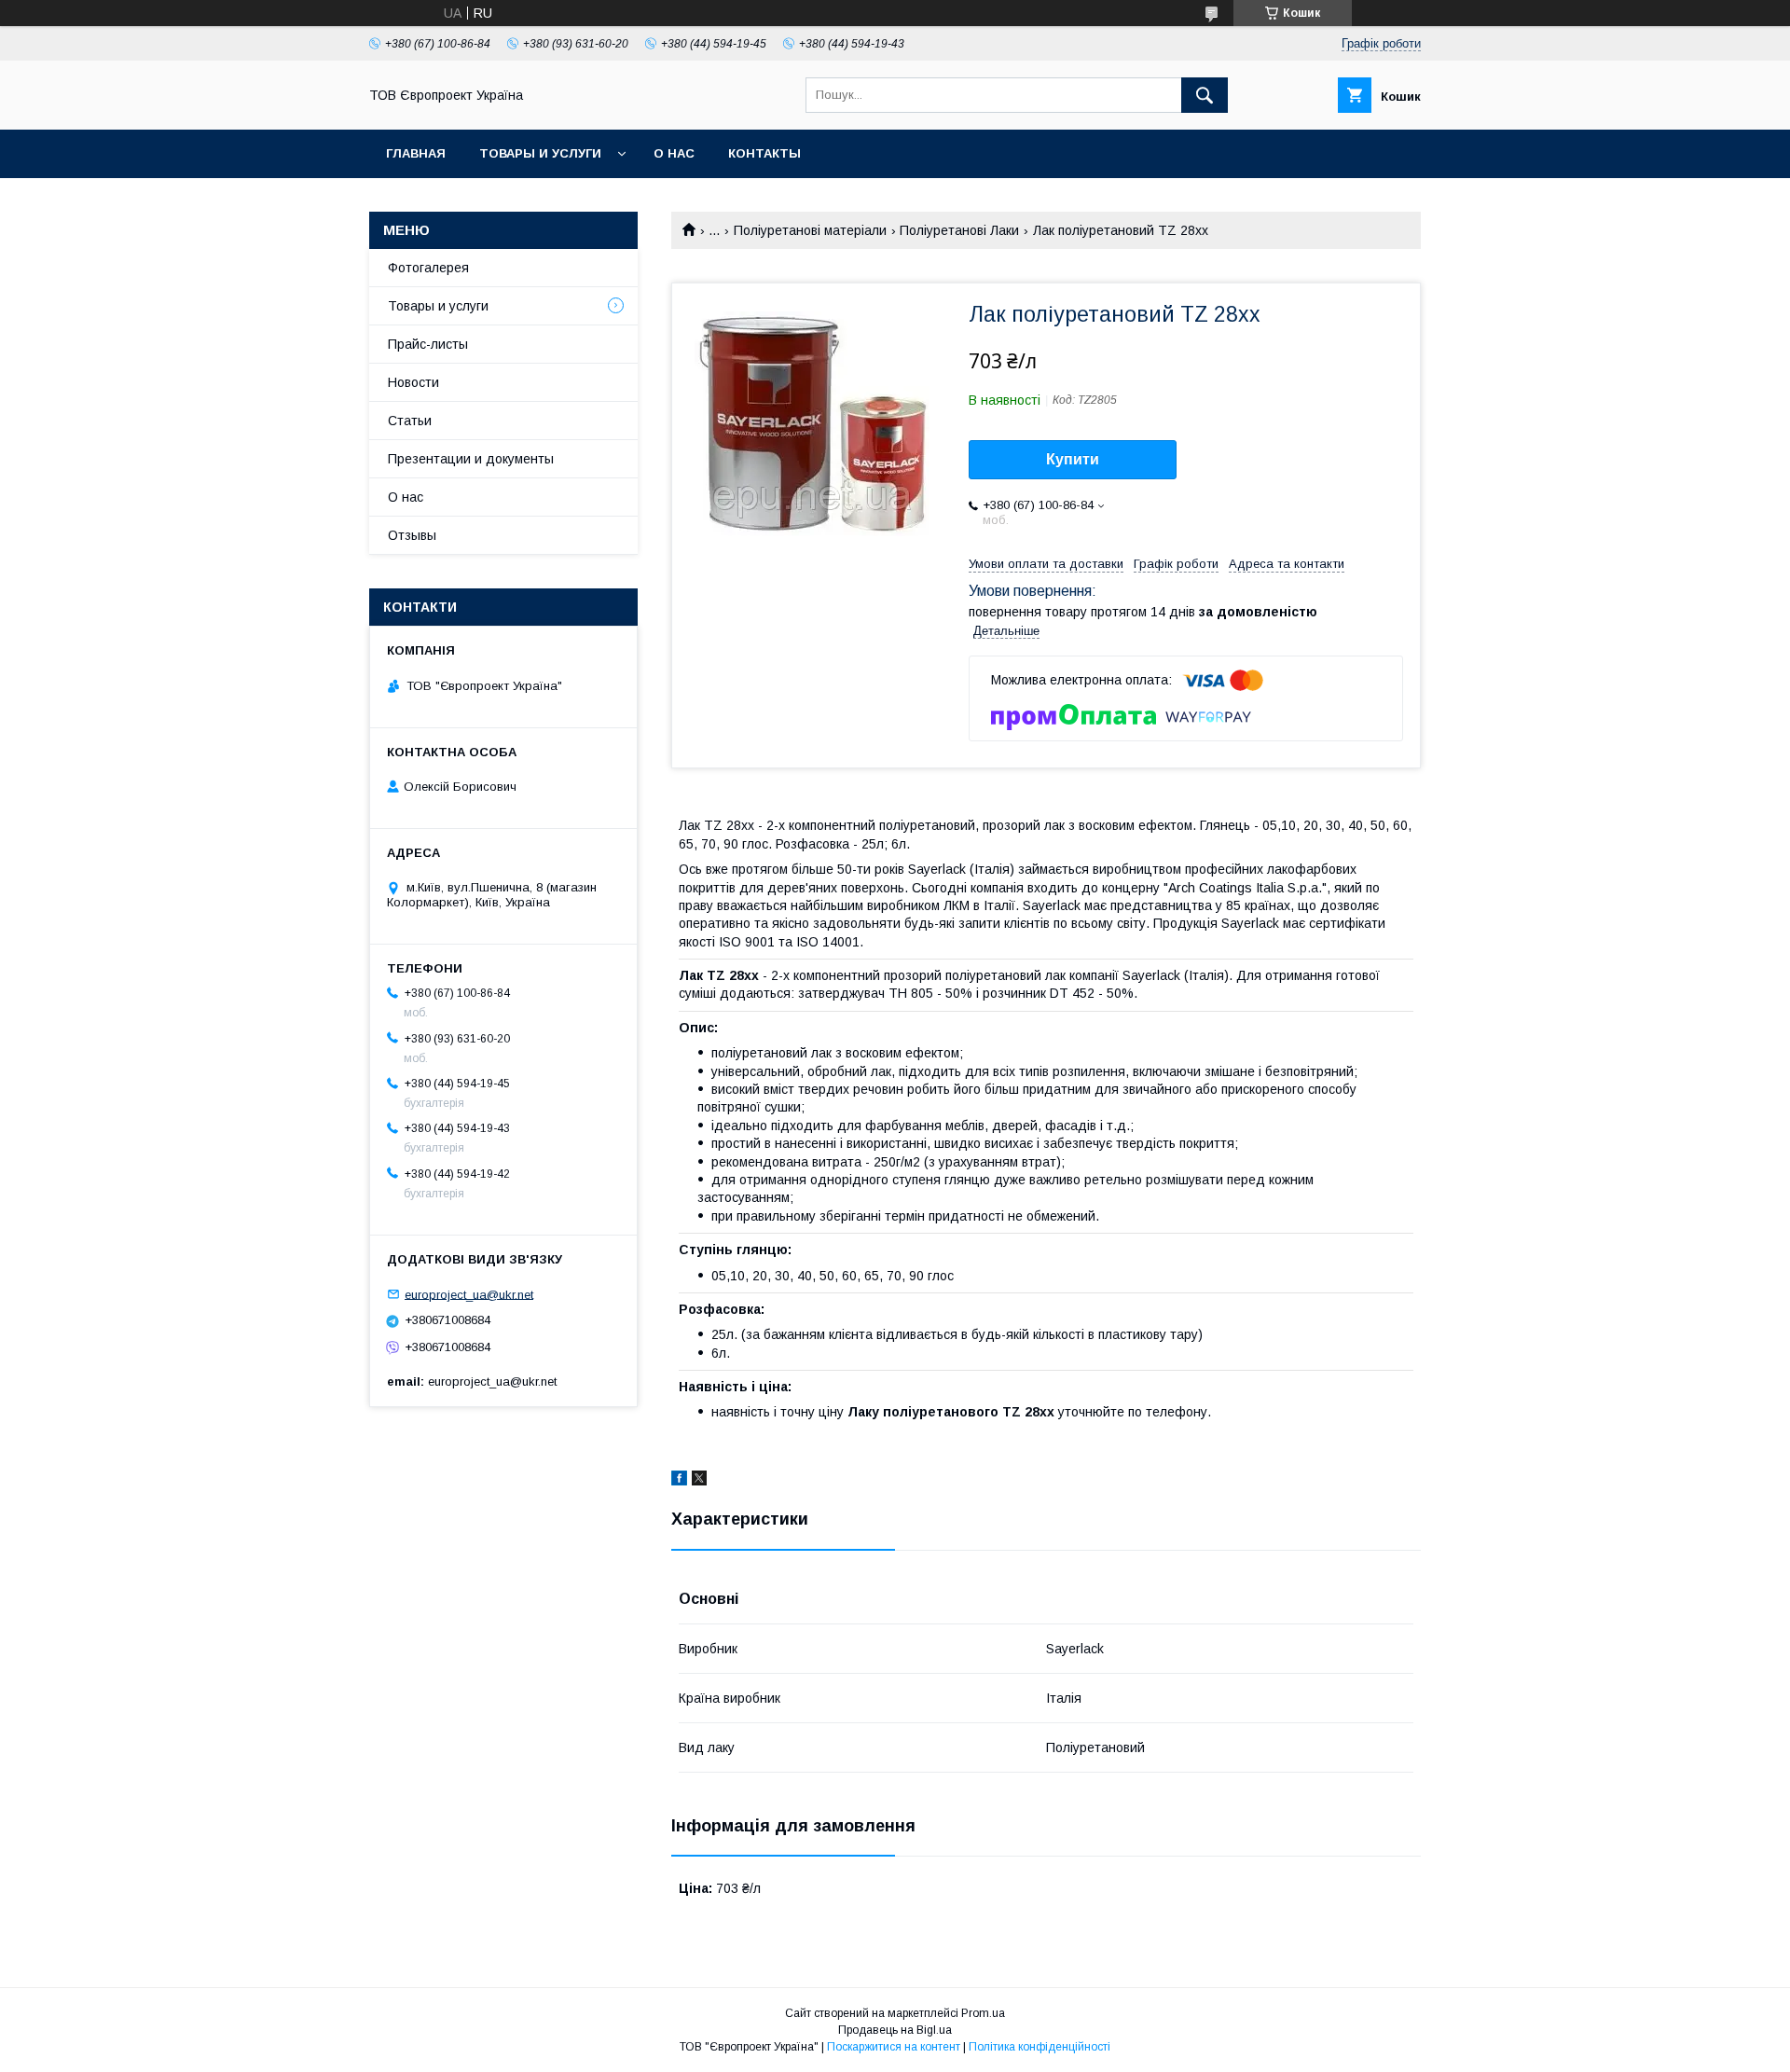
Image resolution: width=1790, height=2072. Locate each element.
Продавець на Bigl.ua (895, 2030)
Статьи (410, 421)
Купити (1073, 459)
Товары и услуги (540, 153)
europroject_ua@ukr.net (469, 1294)
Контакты (764, 153)
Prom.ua (983, 2013)
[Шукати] (1205, 95)
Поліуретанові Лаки (959, 230)
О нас (674, 153)
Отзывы (412, 535)
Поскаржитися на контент (894, 2047)
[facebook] (679, 1481)
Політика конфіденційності (1040, 2047)
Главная (416, 153)
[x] (699, 1481)
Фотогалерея (428, 268)
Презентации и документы (471, 459)
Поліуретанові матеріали (810, 230)
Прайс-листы (428, 344)
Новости (413, 382)
